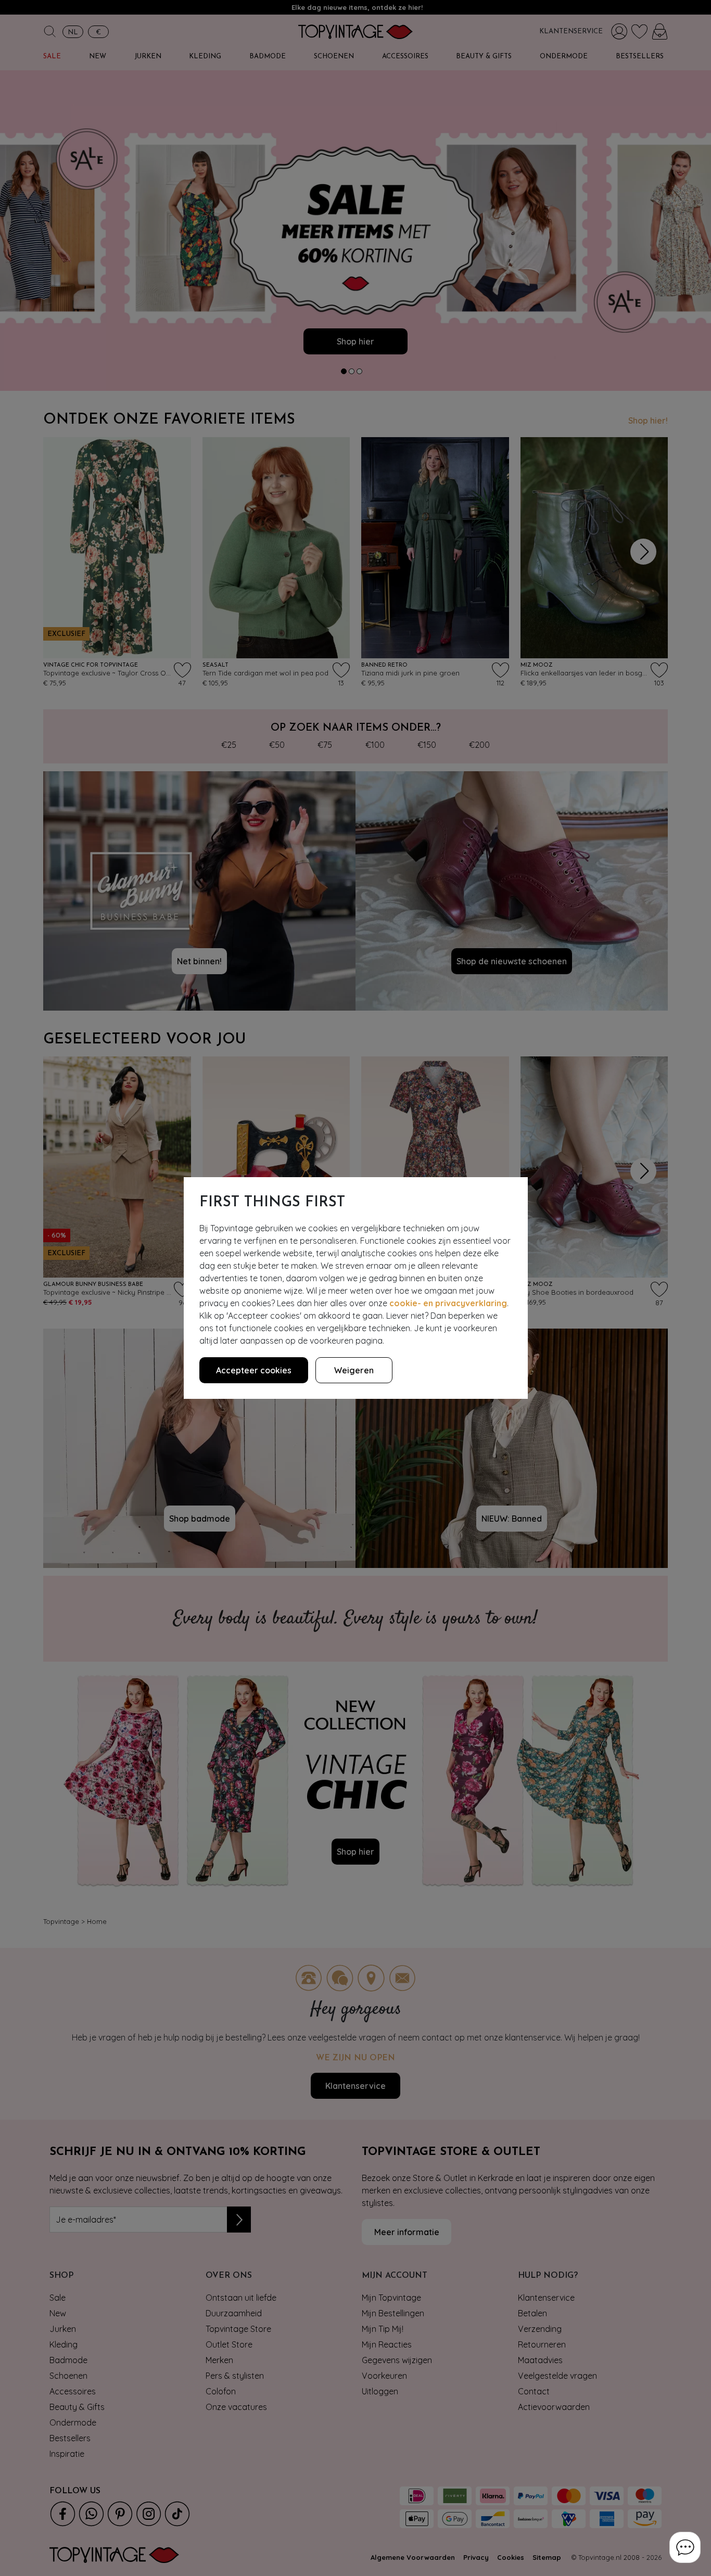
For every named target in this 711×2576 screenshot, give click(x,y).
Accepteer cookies (254, 1370)
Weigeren (354, 1370)
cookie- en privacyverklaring (448, 1303)
